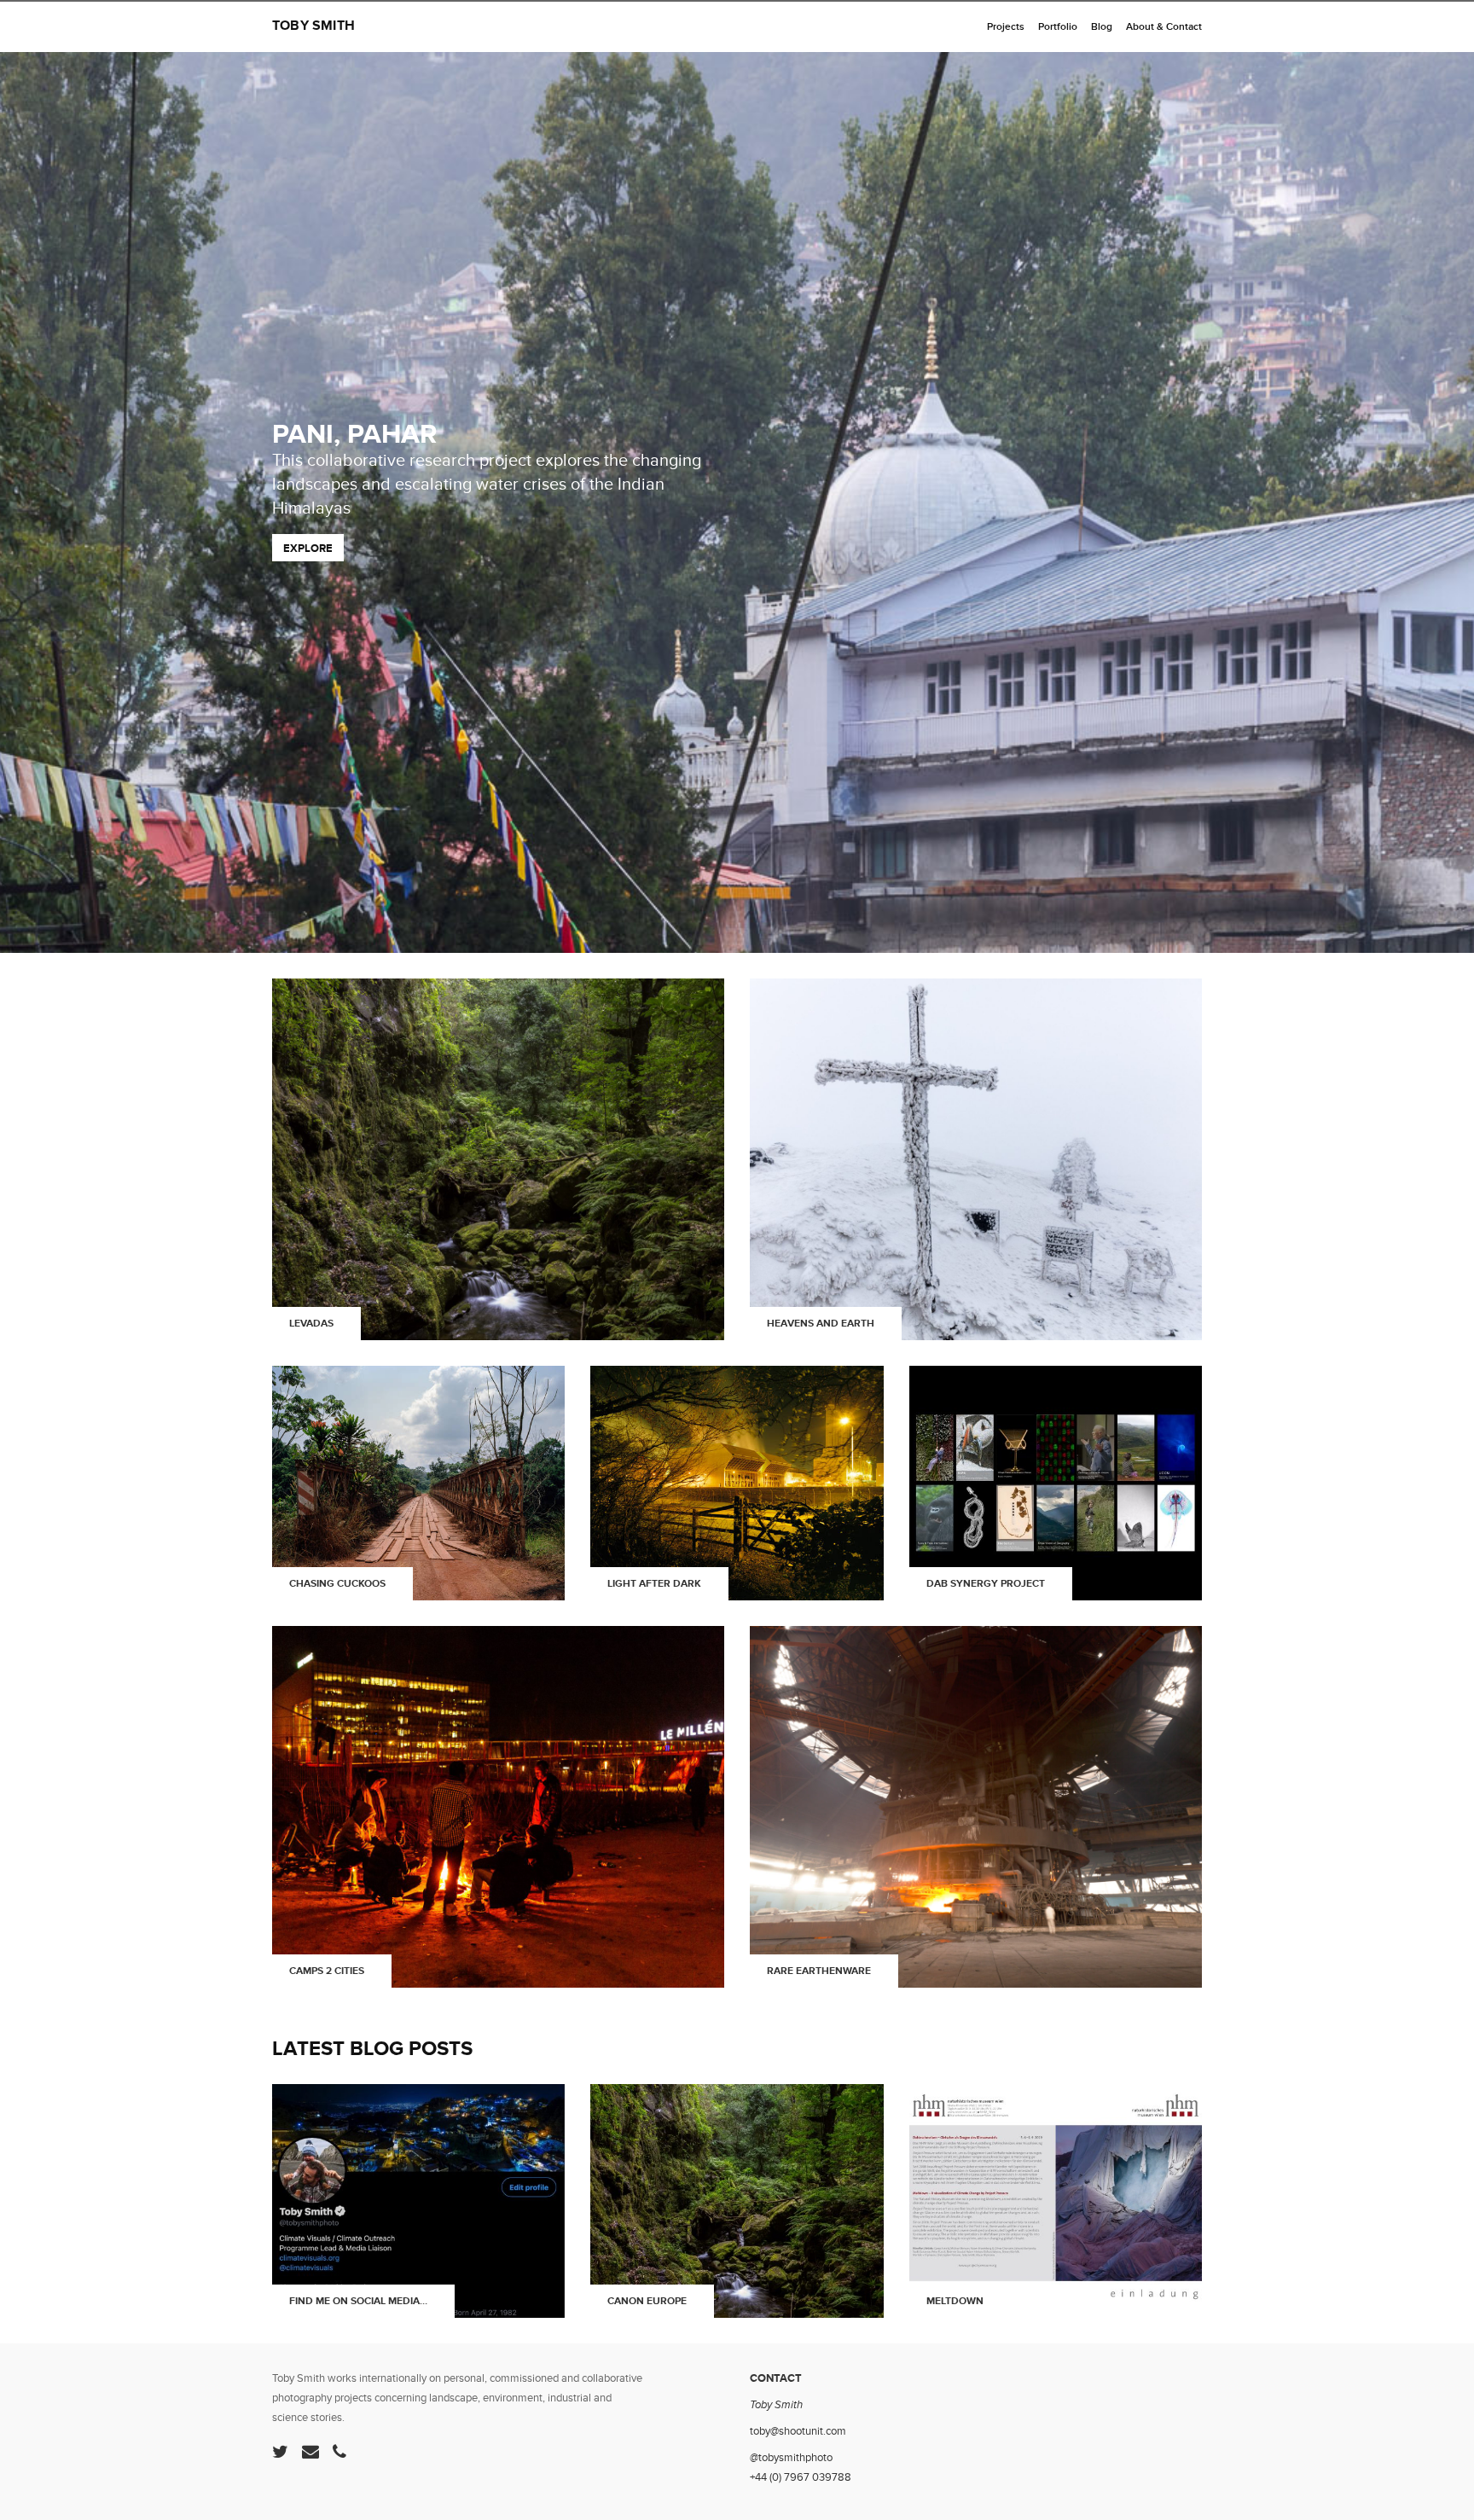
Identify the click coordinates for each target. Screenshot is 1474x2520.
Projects (1006, 27)
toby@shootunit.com (798, 2431)
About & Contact (1164, 27)
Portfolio (1058, 27)
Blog (1102, 27)
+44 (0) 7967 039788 (801, 2477)
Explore (308, 549)
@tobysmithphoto (791, 2458)
